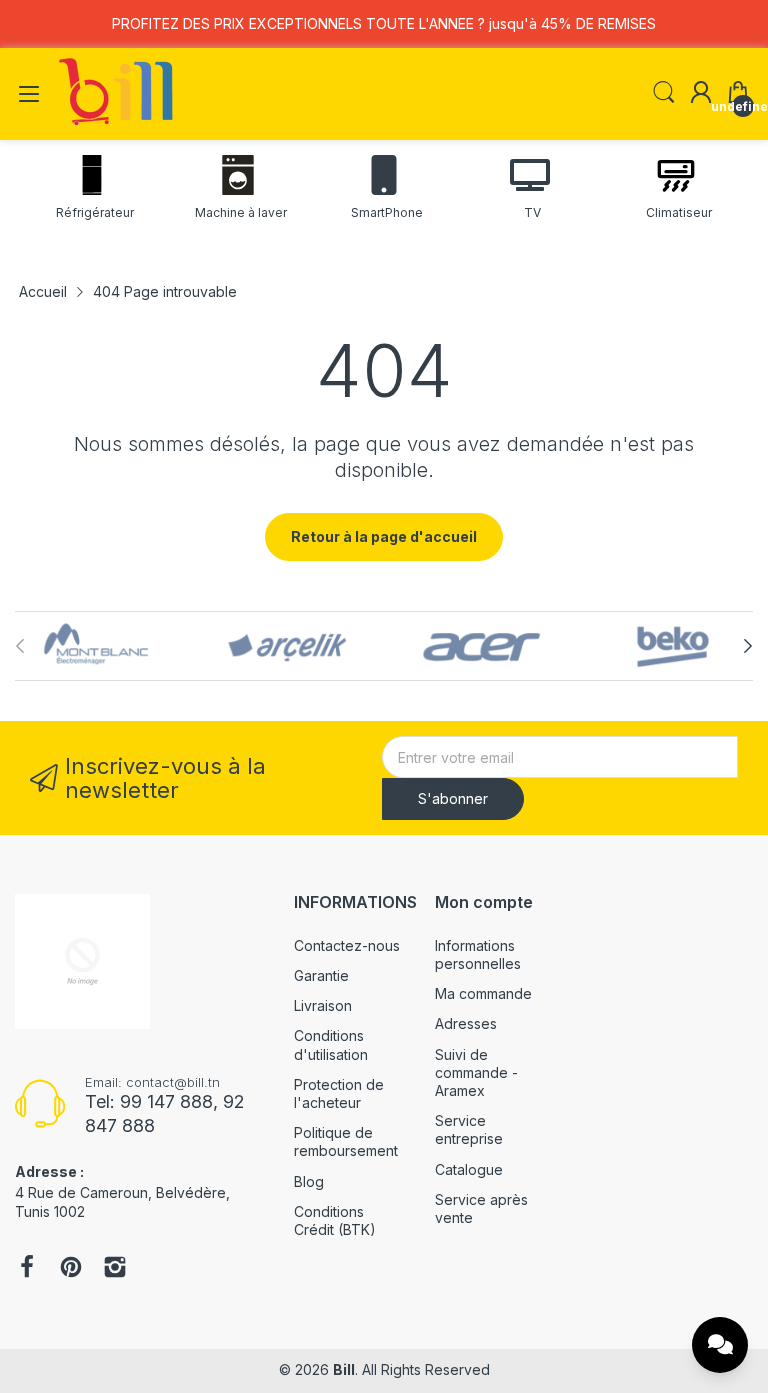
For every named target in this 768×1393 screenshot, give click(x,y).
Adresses (466, 1023)
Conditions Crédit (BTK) (335, 1220)
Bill (344, 1369)
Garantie (321, 975)
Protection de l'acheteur (339, 1093)
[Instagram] (115, 1269)
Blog (309, 1181)
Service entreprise (469, 1129)
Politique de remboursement (346, 1141)
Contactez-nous (347, 945)
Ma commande (483, 993)
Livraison (323, 1005)
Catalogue (469, 1169)
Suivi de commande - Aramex (476, 1072)
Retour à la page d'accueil (384, 536)
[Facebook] (27, 1269)
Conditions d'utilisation (331, 1044)
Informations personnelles (478, 954)
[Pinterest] (71, 1269)
